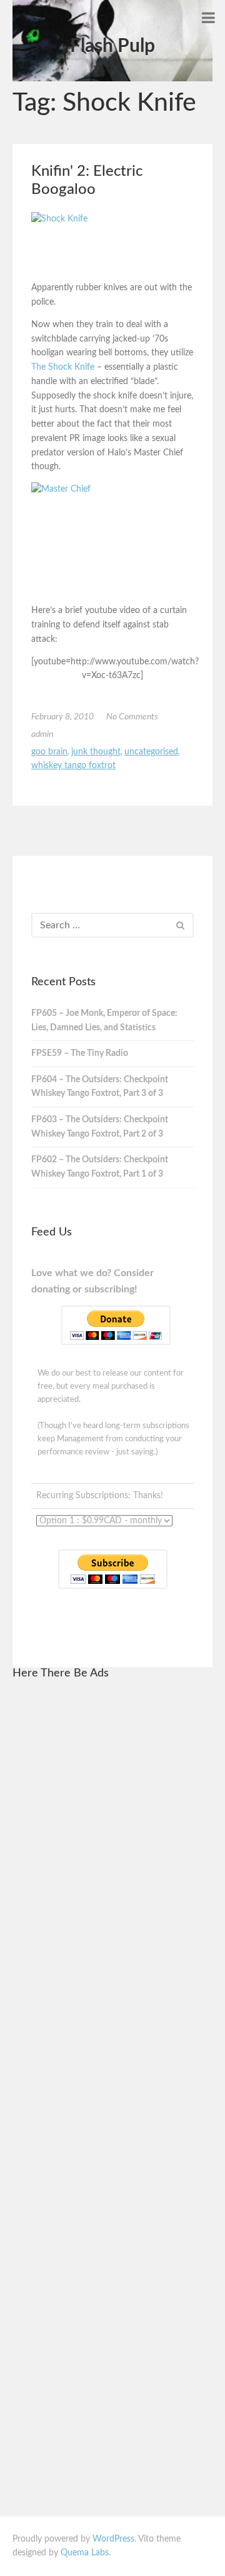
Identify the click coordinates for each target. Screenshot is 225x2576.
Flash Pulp (112, 46)
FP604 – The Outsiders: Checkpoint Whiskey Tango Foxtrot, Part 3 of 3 (100, 1087)
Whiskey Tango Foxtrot (73, 766)
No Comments (132, 717)
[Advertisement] (112, 1880)
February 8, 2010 (62, 717)
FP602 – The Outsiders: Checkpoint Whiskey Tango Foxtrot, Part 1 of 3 (100, 1167)
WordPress (113, 2539)
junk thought (96, 752)
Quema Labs (85, 2553)
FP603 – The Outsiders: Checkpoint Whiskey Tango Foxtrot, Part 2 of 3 (100, 1127)
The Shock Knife (63, 367)
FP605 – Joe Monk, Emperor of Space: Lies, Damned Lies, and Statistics (104, 1021)
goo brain (49, 752)
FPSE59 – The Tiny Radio (80, 1053)
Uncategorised (151, 752)
